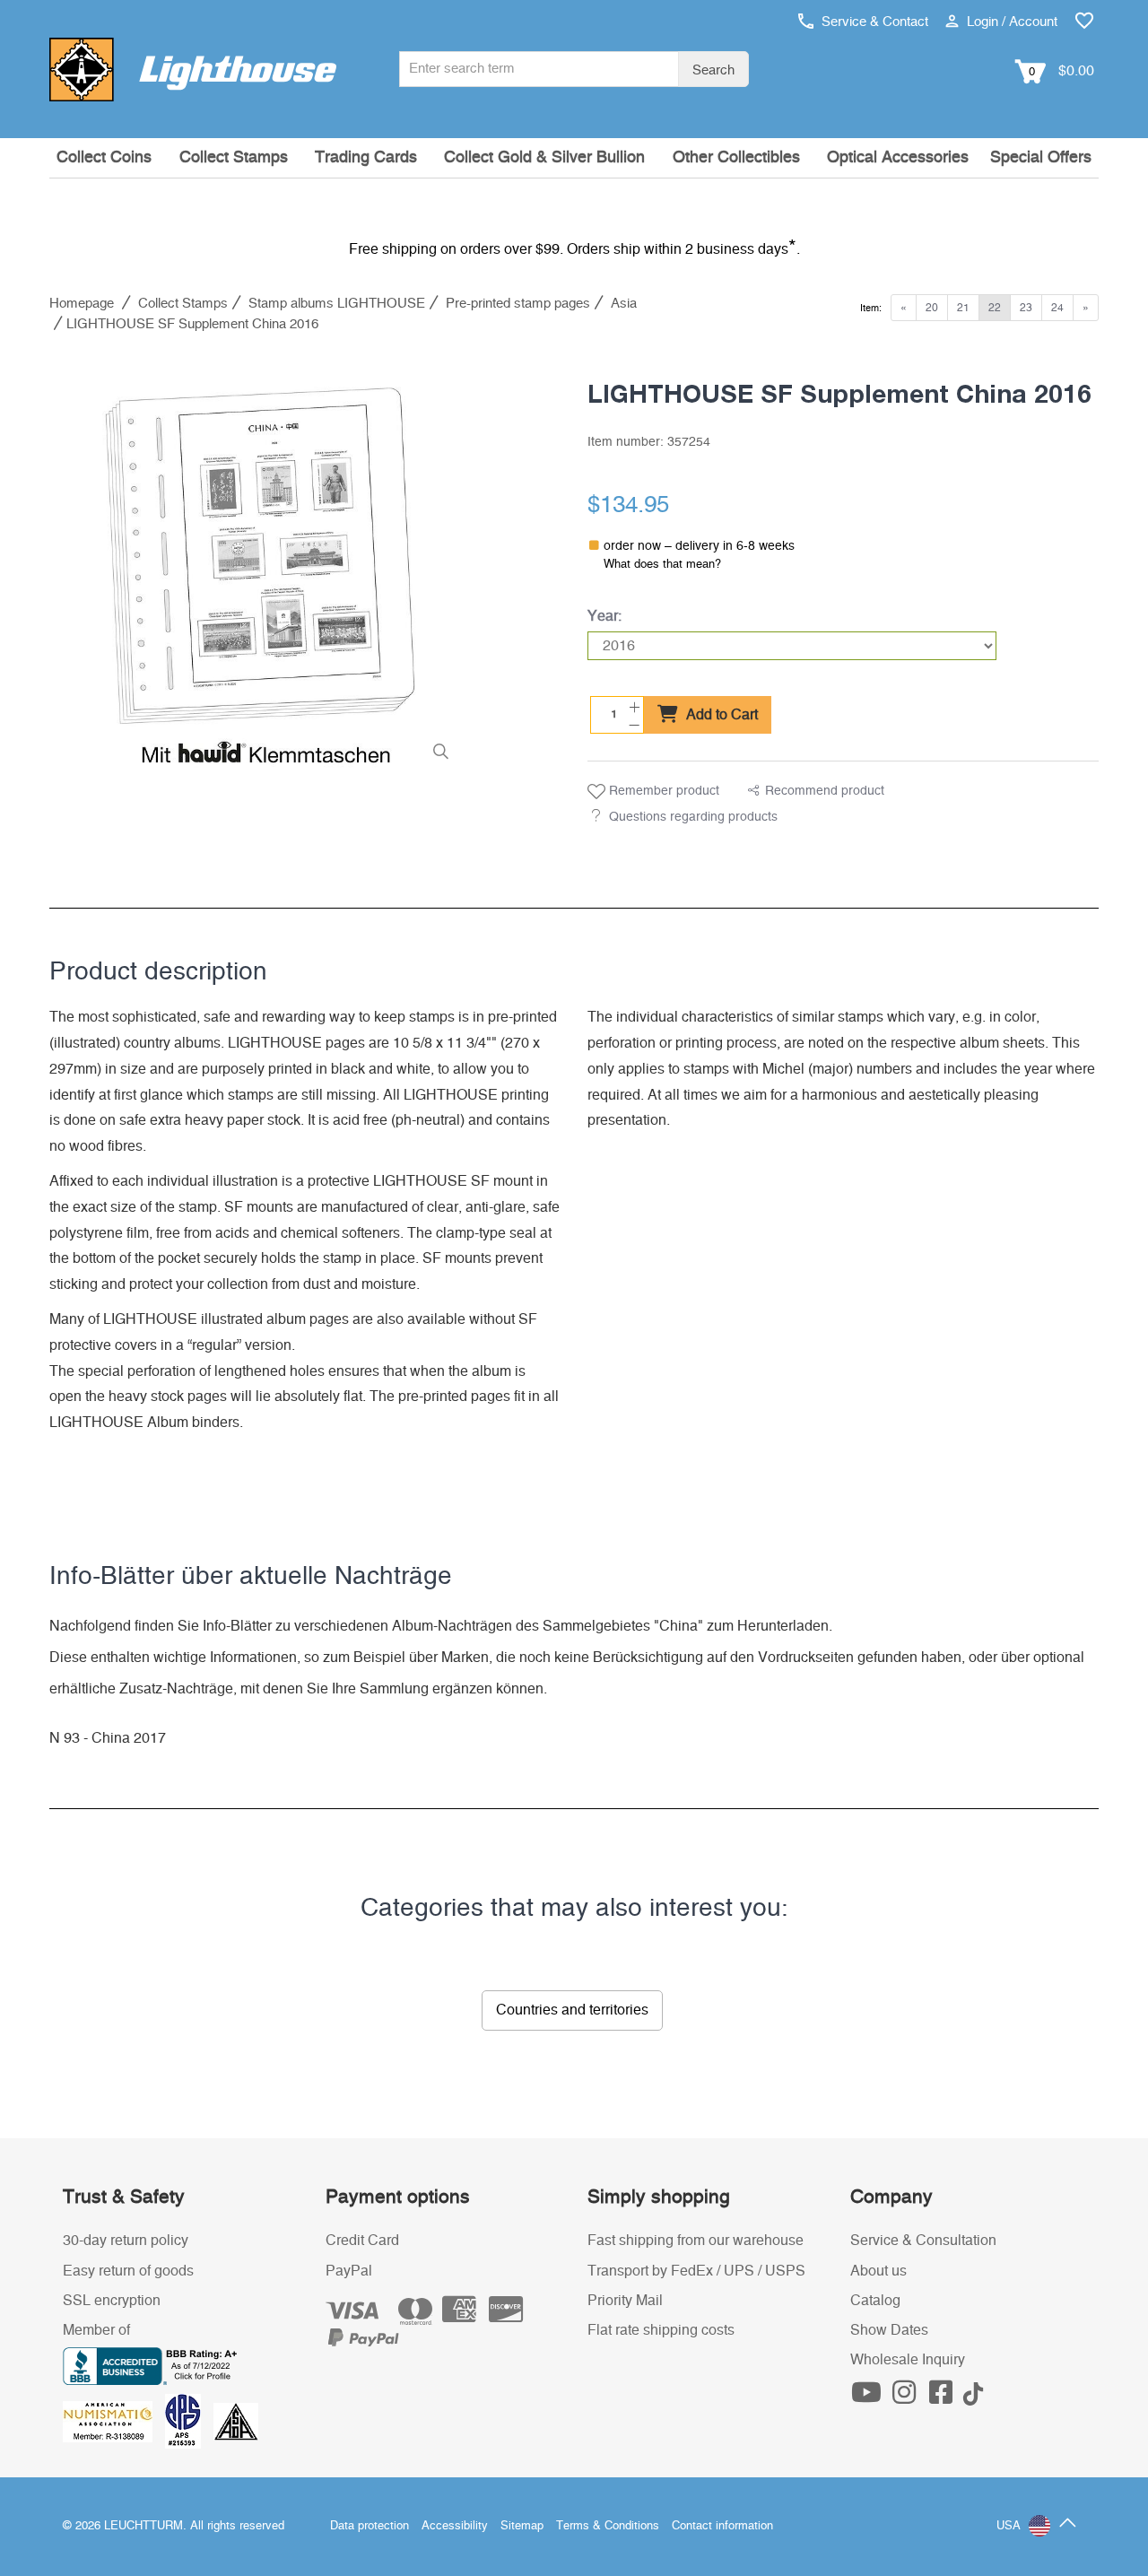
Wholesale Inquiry (908, 2360)
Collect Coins (104, 158)
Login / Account (1010, 22)
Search (713, 70)
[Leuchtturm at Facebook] (944, 2398)
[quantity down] (632, 723)
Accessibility (455, 2526)
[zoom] (441, 752)
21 (963, 308)
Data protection (370, 2526)
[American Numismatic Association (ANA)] (114, 2421)
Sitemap (522, 2526)
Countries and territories (572, 2010)
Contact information (722, 2526)
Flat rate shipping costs (661, 2330)
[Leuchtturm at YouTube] (869, 2398)
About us (878, 2271)
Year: (604, 616)
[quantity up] (632, 705)
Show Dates (889, 2330)
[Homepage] (193, 69)
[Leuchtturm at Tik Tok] (973, 2398)
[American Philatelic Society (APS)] (189, 2421)
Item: (871, 308)
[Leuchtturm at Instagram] (906, 2398)
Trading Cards (366, 158)
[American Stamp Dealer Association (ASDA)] (236, 2421)
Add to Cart (720, 715)
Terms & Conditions (608, 2526)
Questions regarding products (693, 817)
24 (1057, 308)
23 (1026, 308)
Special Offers (1041, 158)
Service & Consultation (923, 2241)
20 (932, 308)
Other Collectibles (736, 158)
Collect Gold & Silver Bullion (544, 158)
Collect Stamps (234, 158)
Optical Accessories (898, 158)
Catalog (875, 2301)
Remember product (662, 791)
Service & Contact (873, 22)
